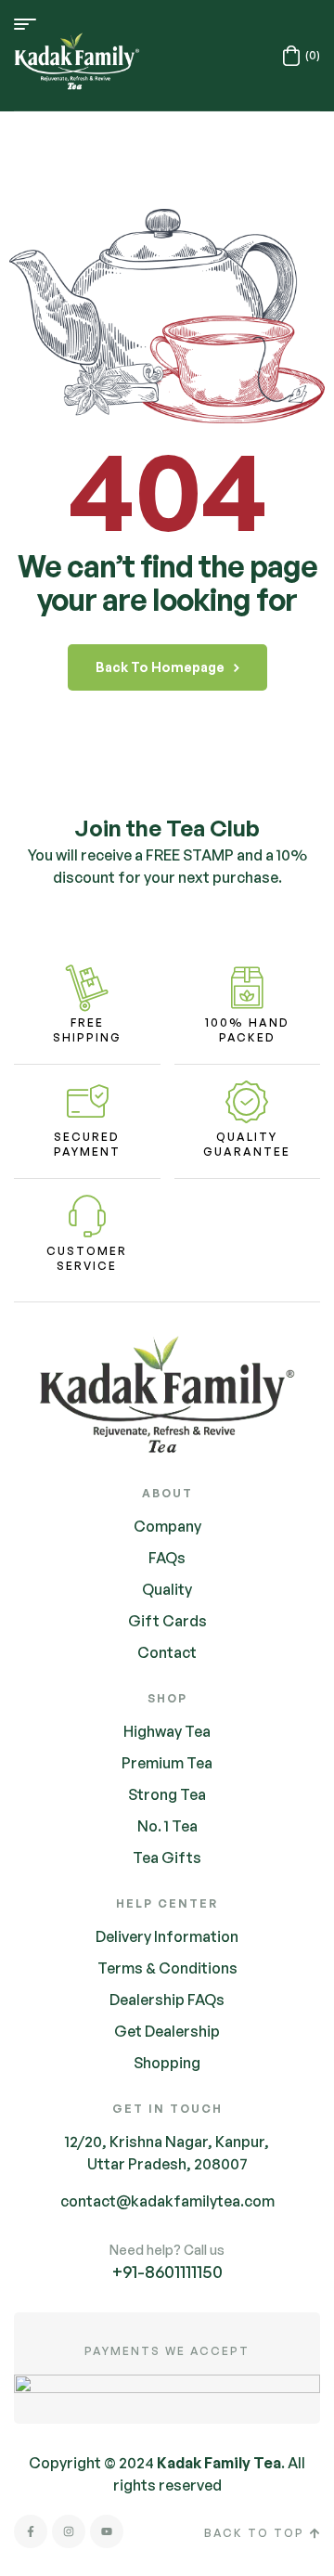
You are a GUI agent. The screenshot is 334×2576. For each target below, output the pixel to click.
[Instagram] (69, 2531)
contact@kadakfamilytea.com (167, 2201)
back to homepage (160, 667)
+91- (167, 2272)
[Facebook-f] (31, 2531)
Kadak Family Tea (219, 2463)
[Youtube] (107, 2531)
